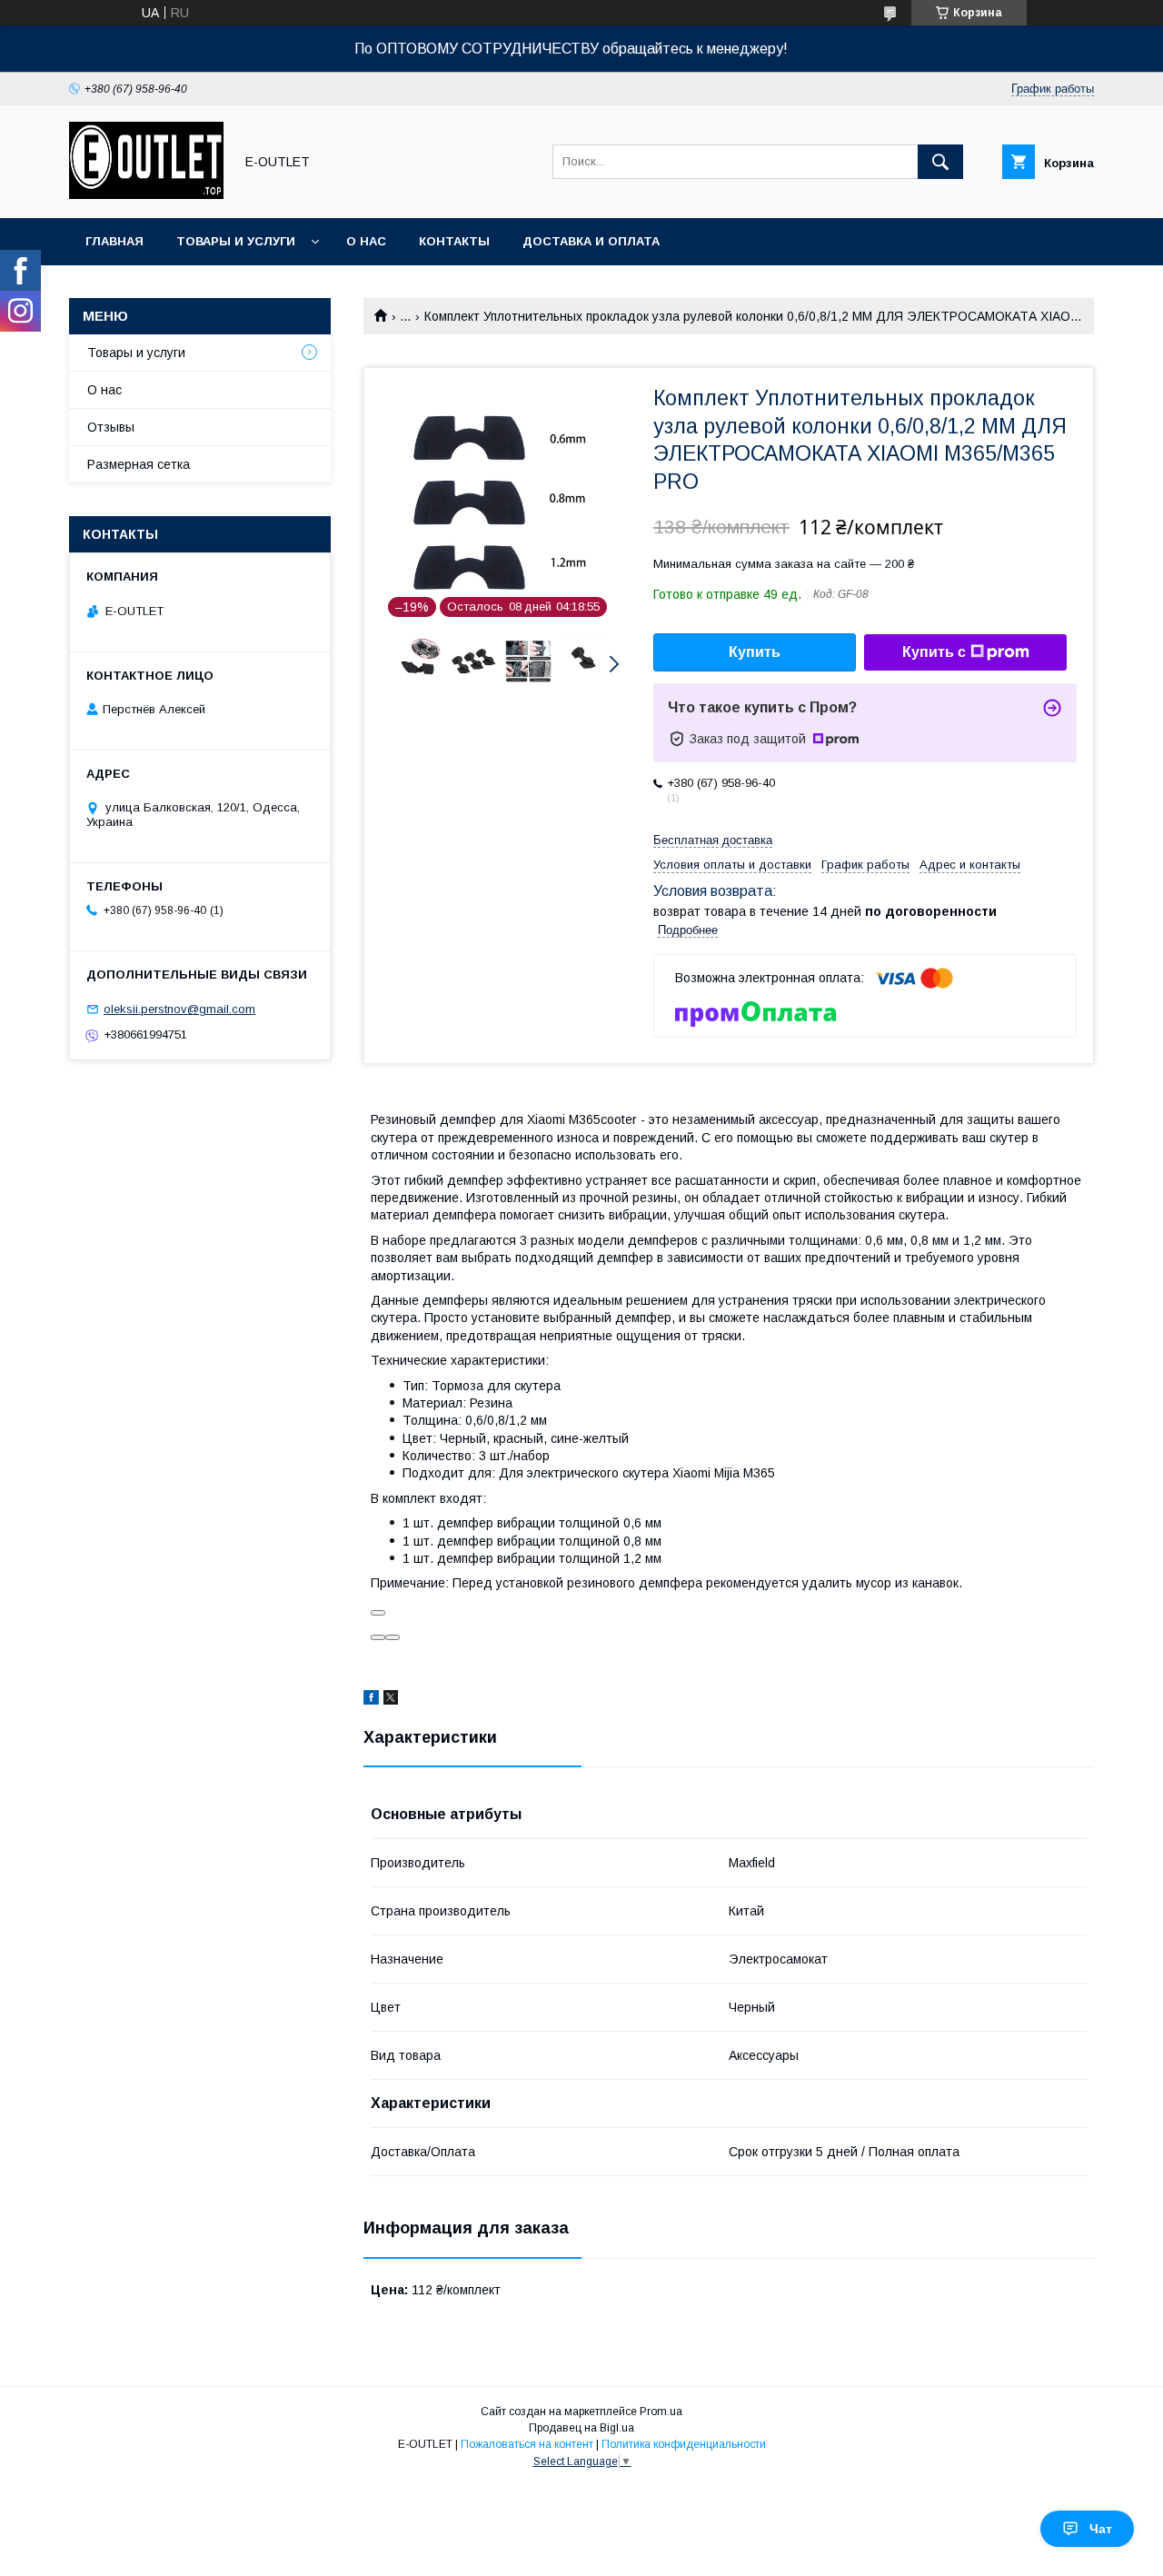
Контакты (454, 241)
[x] (391, 1700)
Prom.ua (661, 2412)
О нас (366, 241)
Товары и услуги (236, 241)
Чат (1101, 2529)
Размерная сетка (139, 464)
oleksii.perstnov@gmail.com (179, 1009)
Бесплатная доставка (713, 840)
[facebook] (371, 1700)
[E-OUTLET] (146, 194)
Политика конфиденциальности (684, 2444)
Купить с (934, 652)
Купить (755, 652)
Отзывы (111, 427)
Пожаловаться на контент (527, 2444)
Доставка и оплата (591, 241)
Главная (114, 241)
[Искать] (940, 162)
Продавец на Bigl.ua (581, 2428)
